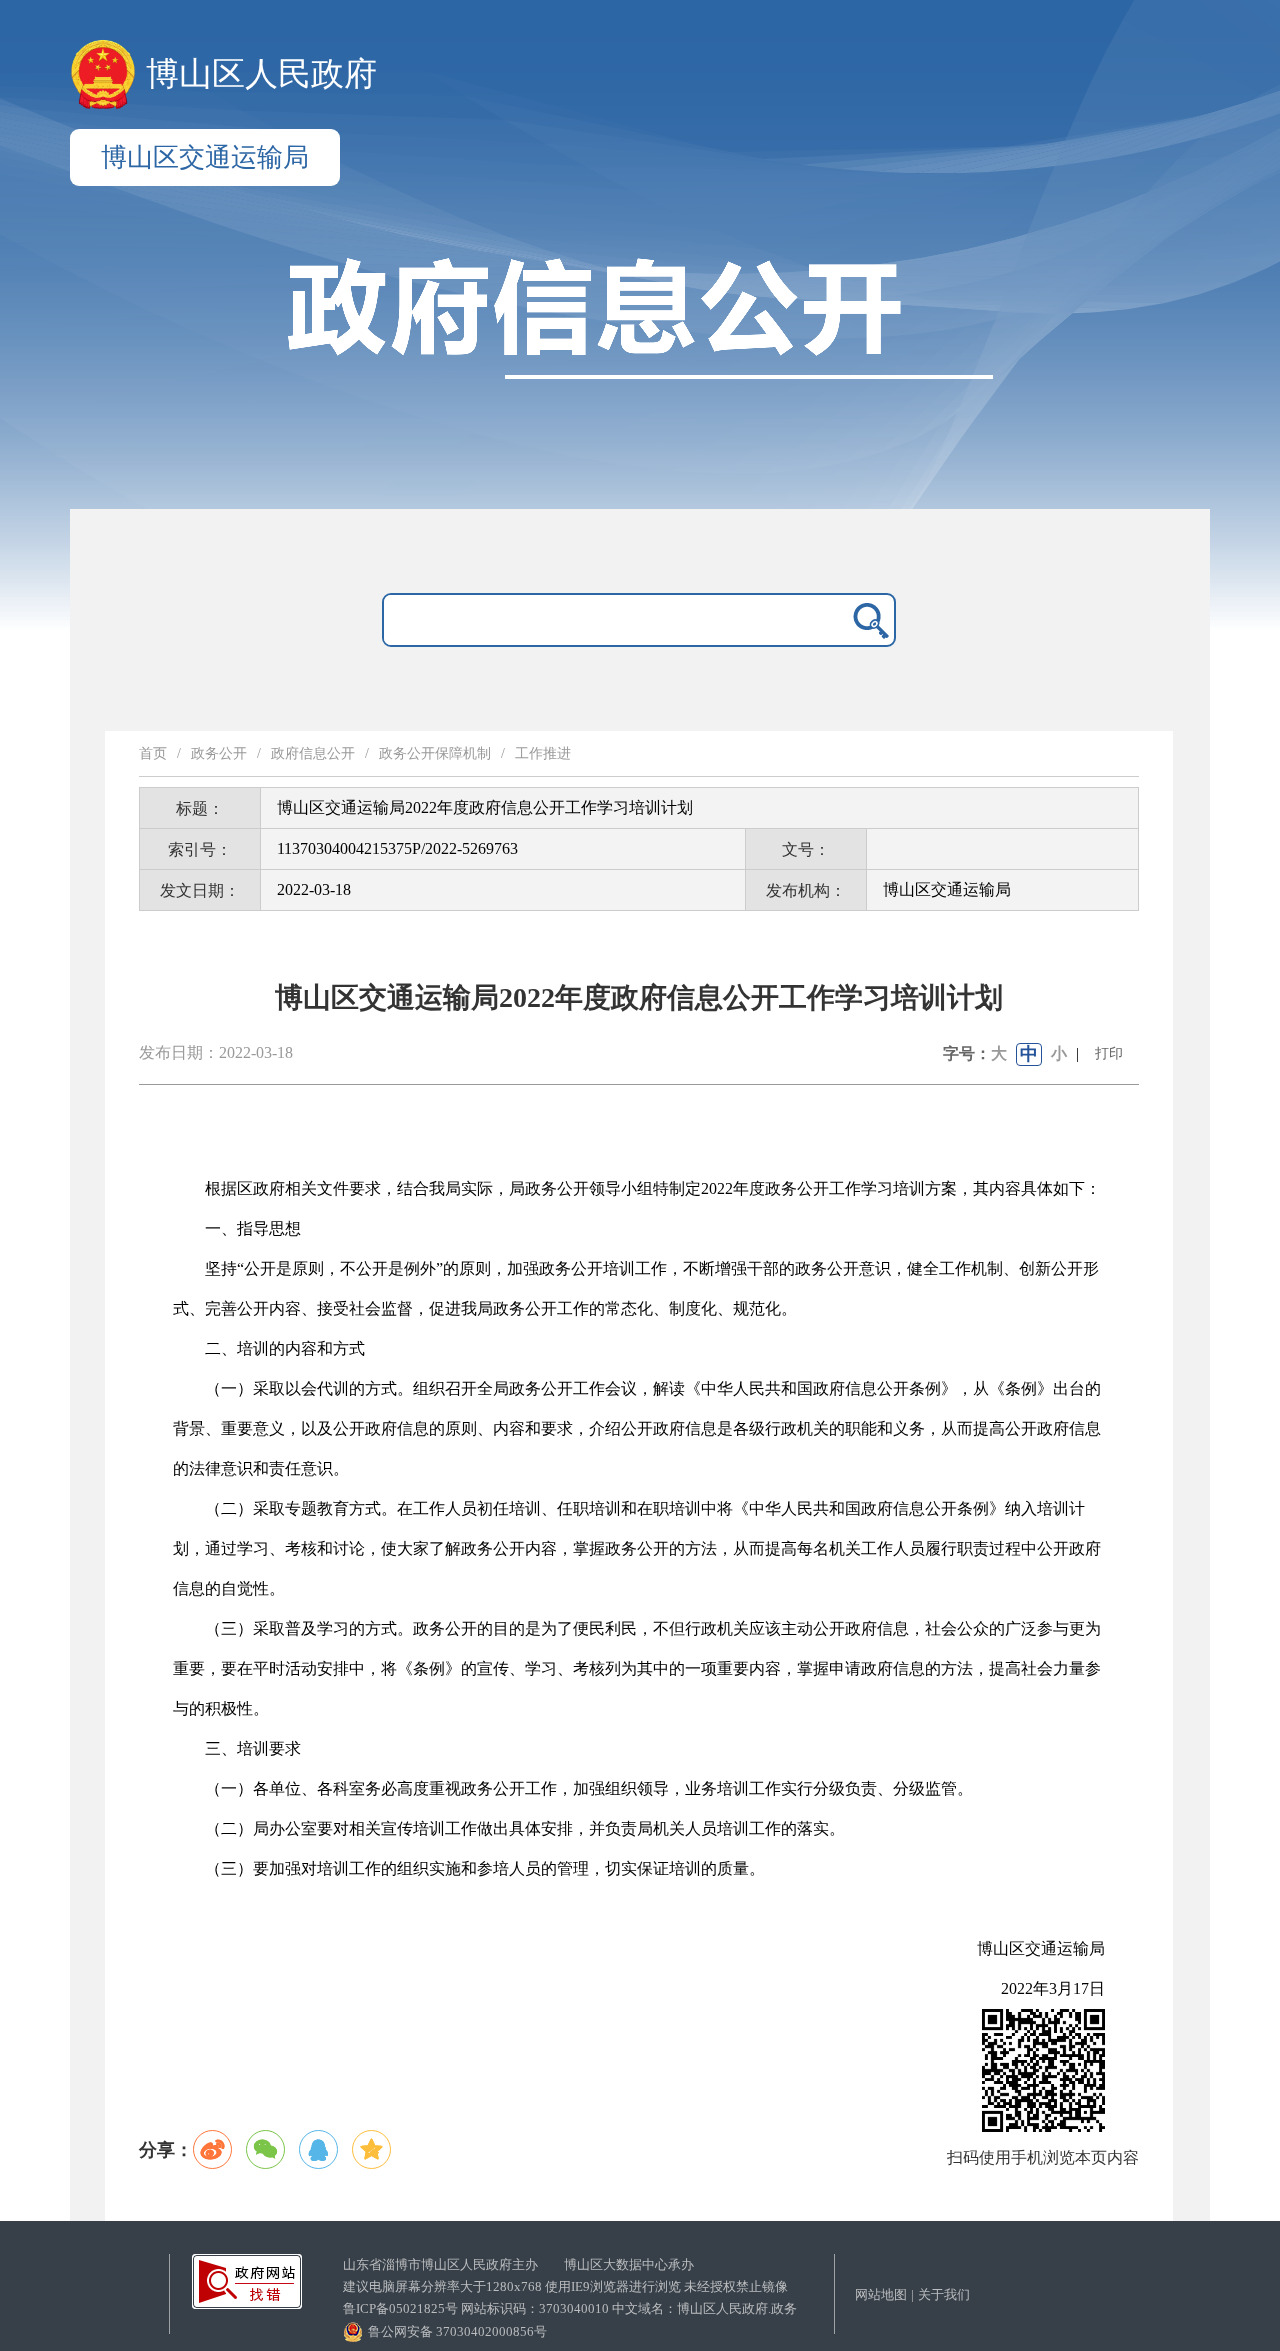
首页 (153, 753)
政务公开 (219, 753)
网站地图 (881, 2294)
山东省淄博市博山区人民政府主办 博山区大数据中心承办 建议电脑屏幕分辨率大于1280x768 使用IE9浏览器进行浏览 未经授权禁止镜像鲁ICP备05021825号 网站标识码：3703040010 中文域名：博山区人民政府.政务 (570, 2286)
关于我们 (944, 2294)
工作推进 (543, 753)
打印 (1109, 1053)
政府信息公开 (313, 753)
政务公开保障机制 (435, 753)
